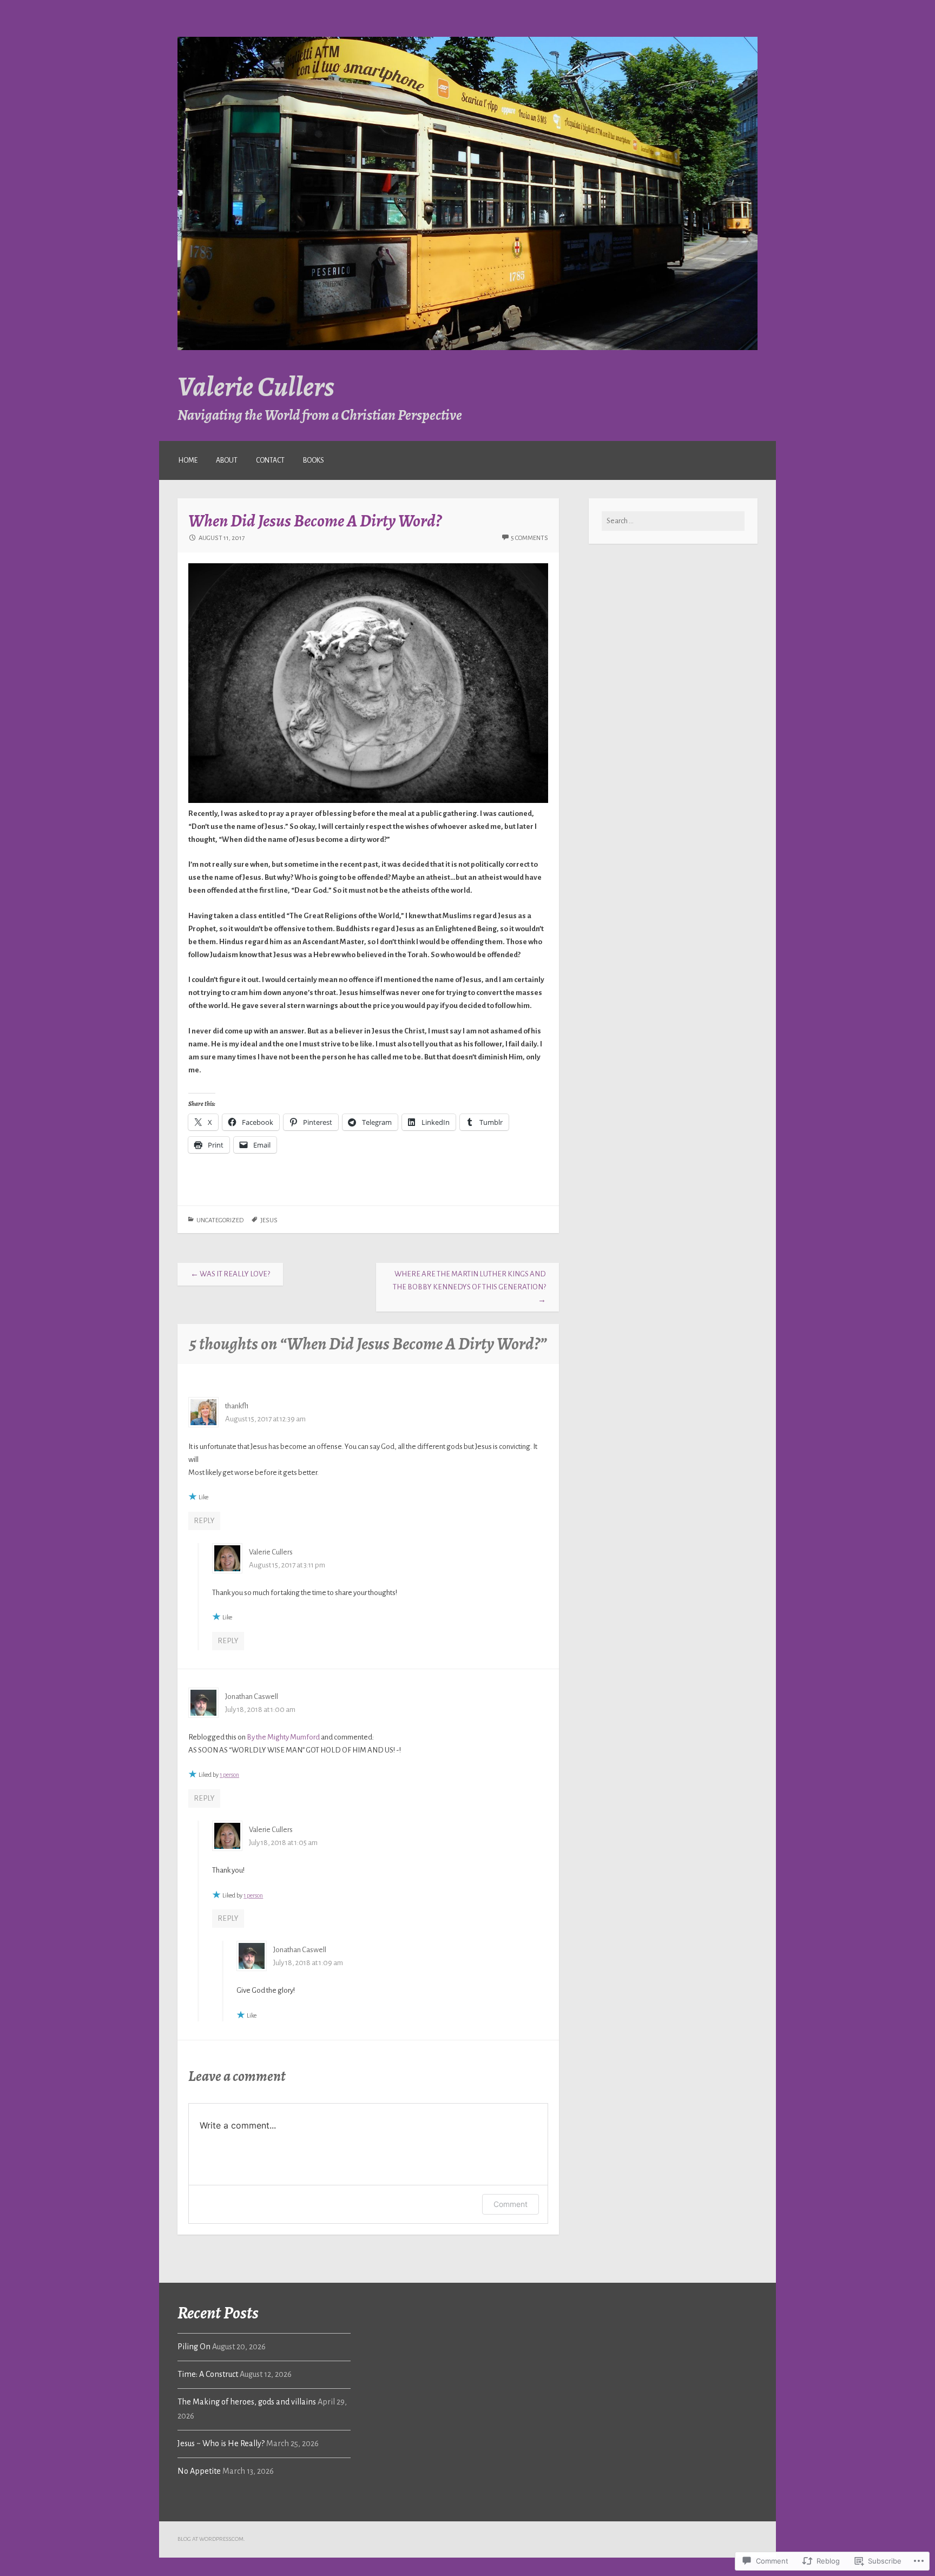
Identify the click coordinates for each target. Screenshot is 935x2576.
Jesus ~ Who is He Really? (221, 2443)
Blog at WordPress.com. (211, 2539)
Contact (270, 460)
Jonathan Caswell (252, 1697)
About (227, 460)
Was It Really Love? (230, 1274)
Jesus (269, 1220)
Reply (204, 1521)
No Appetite (199, 2471)
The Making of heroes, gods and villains (247, 2402)
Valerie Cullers (256, 386)
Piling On (194, 2347)
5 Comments (529, 538)
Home (188, 460)
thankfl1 (237, 1406)
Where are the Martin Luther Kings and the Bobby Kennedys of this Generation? (469, 1287)
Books (314, 460)
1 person (229, 1775)
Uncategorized (220, 1220)
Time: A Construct (208, 2374)
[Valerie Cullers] (467, 348)
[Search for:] (673, 521)
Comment (511, 2204)
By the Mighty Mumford (283, 1737)
